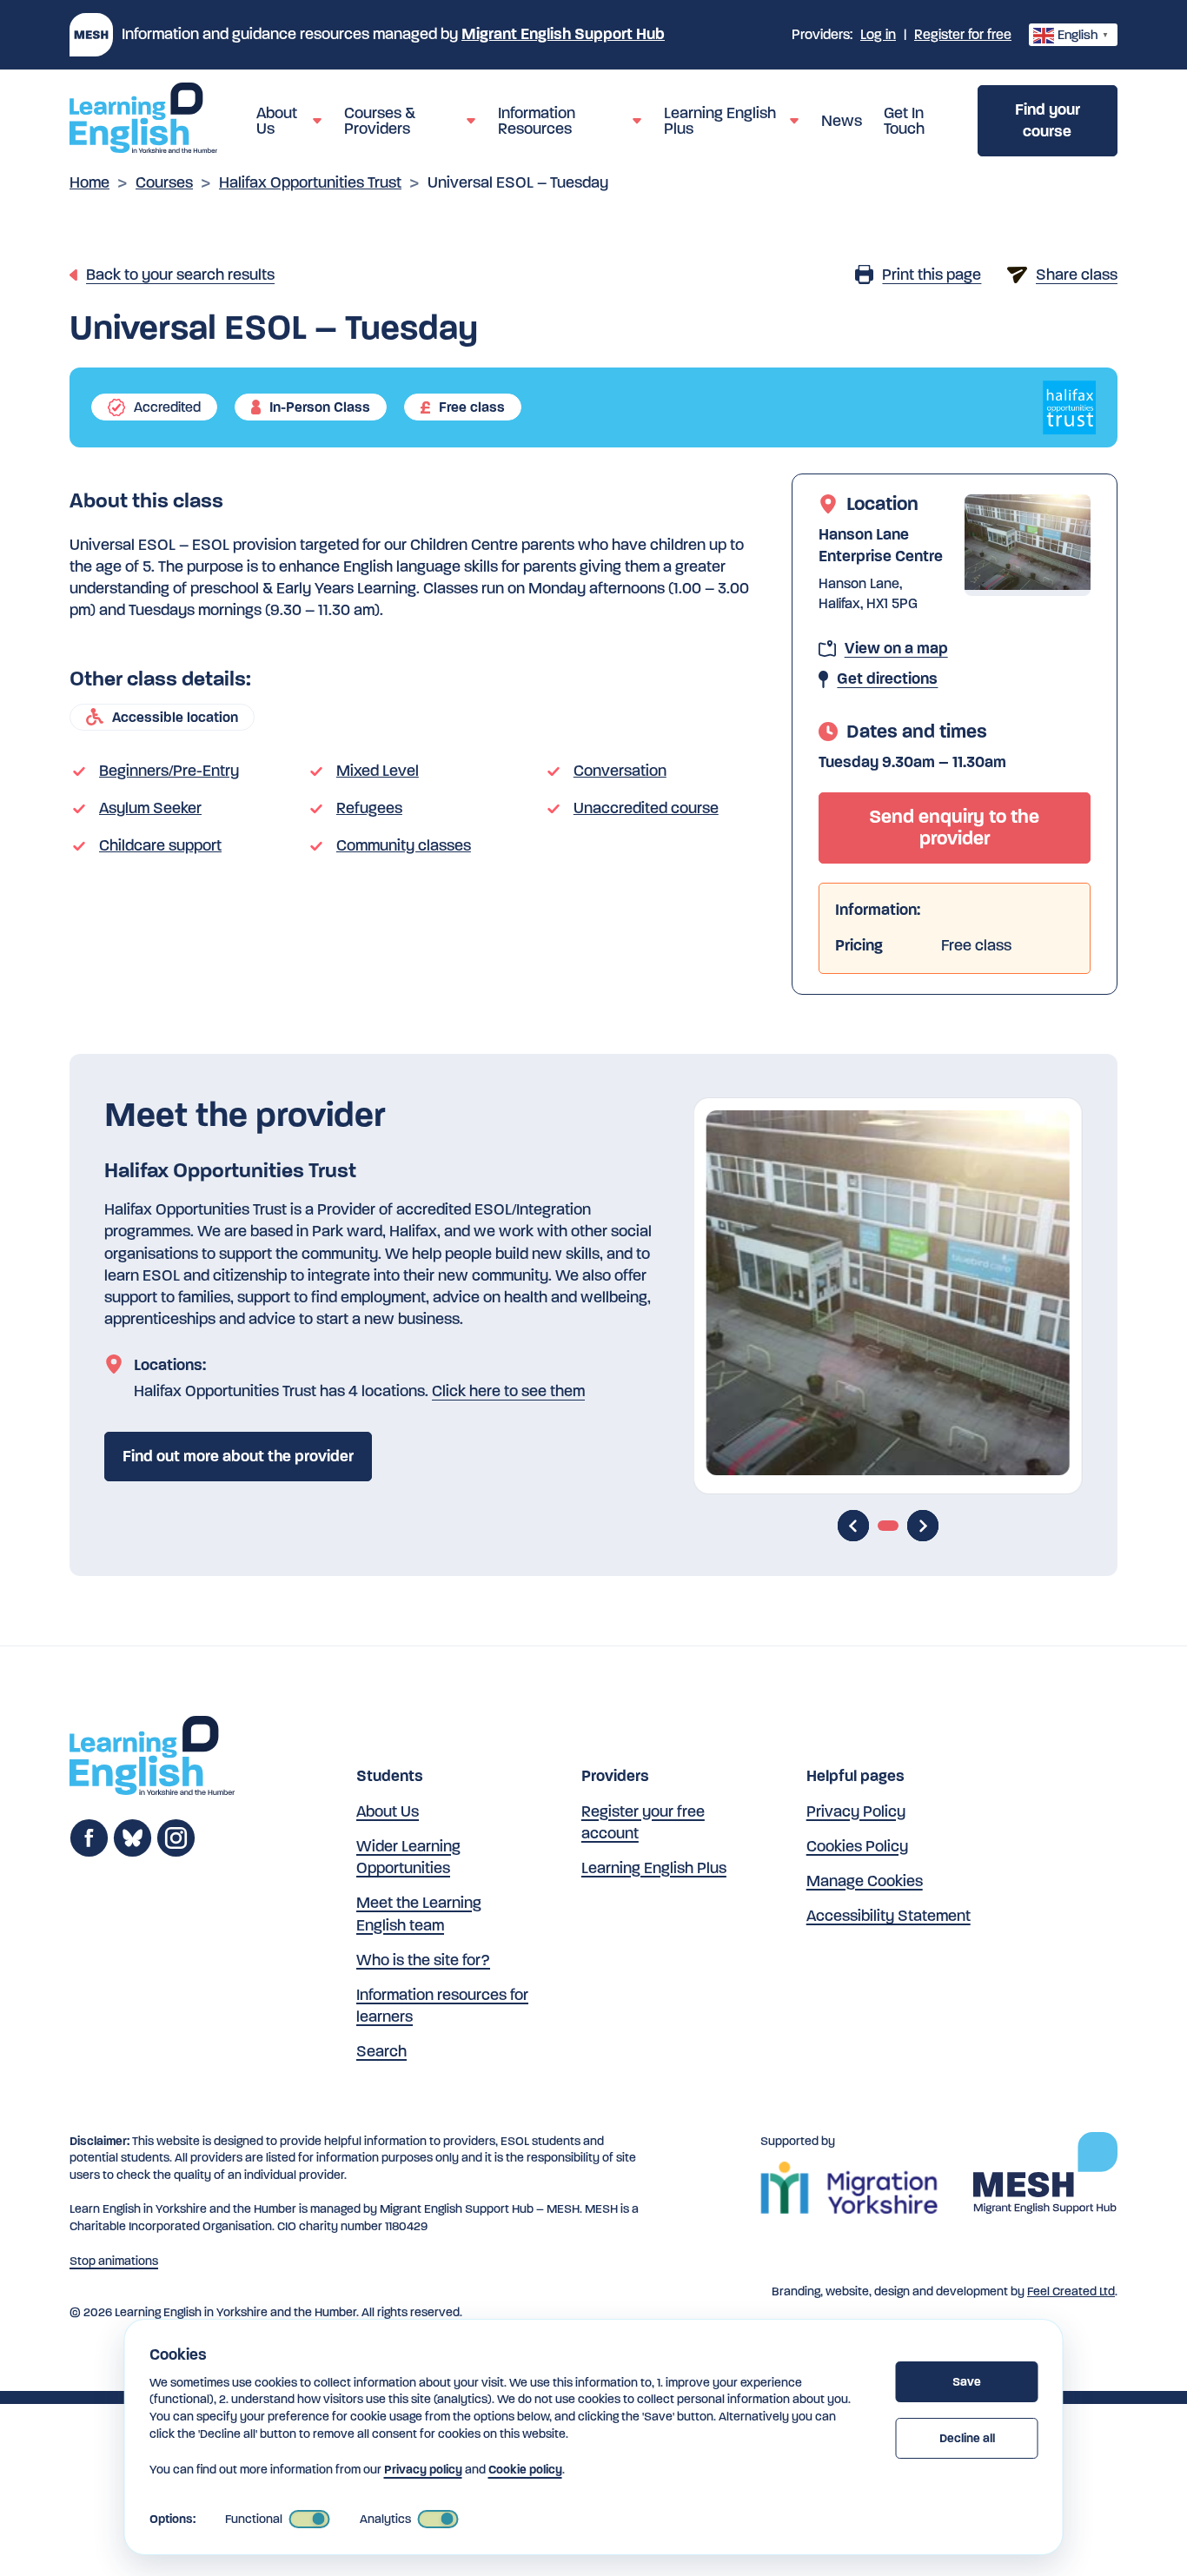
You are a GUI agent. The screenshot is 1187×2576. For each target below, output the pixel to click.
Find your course (1048, 120)
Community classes (404, 845)
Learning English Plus (654, 1868)
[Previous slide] (853, 1526)
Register (963, 34)
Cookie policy (525, 2470)
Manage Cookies (865, 1881)
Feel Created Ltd (1071, 2291)
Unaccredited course (646, 808)
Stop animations (114, 2261)
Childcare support (160, 845)
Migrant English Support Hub (563, 34)
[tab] (888, 1526)
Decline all (967, 2438)
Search (381, 2051)
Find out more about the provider (238, 1456)
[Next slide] (923, 1526)
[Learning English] (143, 121)
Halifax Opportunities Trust (310, 182)
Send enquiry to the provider (954, 828)
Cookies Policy (857, 1846)
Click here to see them (508, 1391)
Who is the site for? (423, 1960)
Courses (164, 182)
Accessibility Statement (889, 1916)
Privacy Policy (856, 1811)
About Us (388, 1811)
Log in (878, 34)
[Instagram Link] (176, 1852)
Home (90, 182)
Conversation (620, 771)
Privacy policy (423, 2470)
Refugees (369, 808)
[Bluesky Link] (133, 1852)
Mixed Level (378, 771)
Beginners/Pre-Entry (169, 771)
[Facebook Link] (89, 1852)
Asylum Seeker (150, 808)
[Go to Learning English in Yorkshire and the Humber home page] (152, 1758)
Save (967, 2382)
